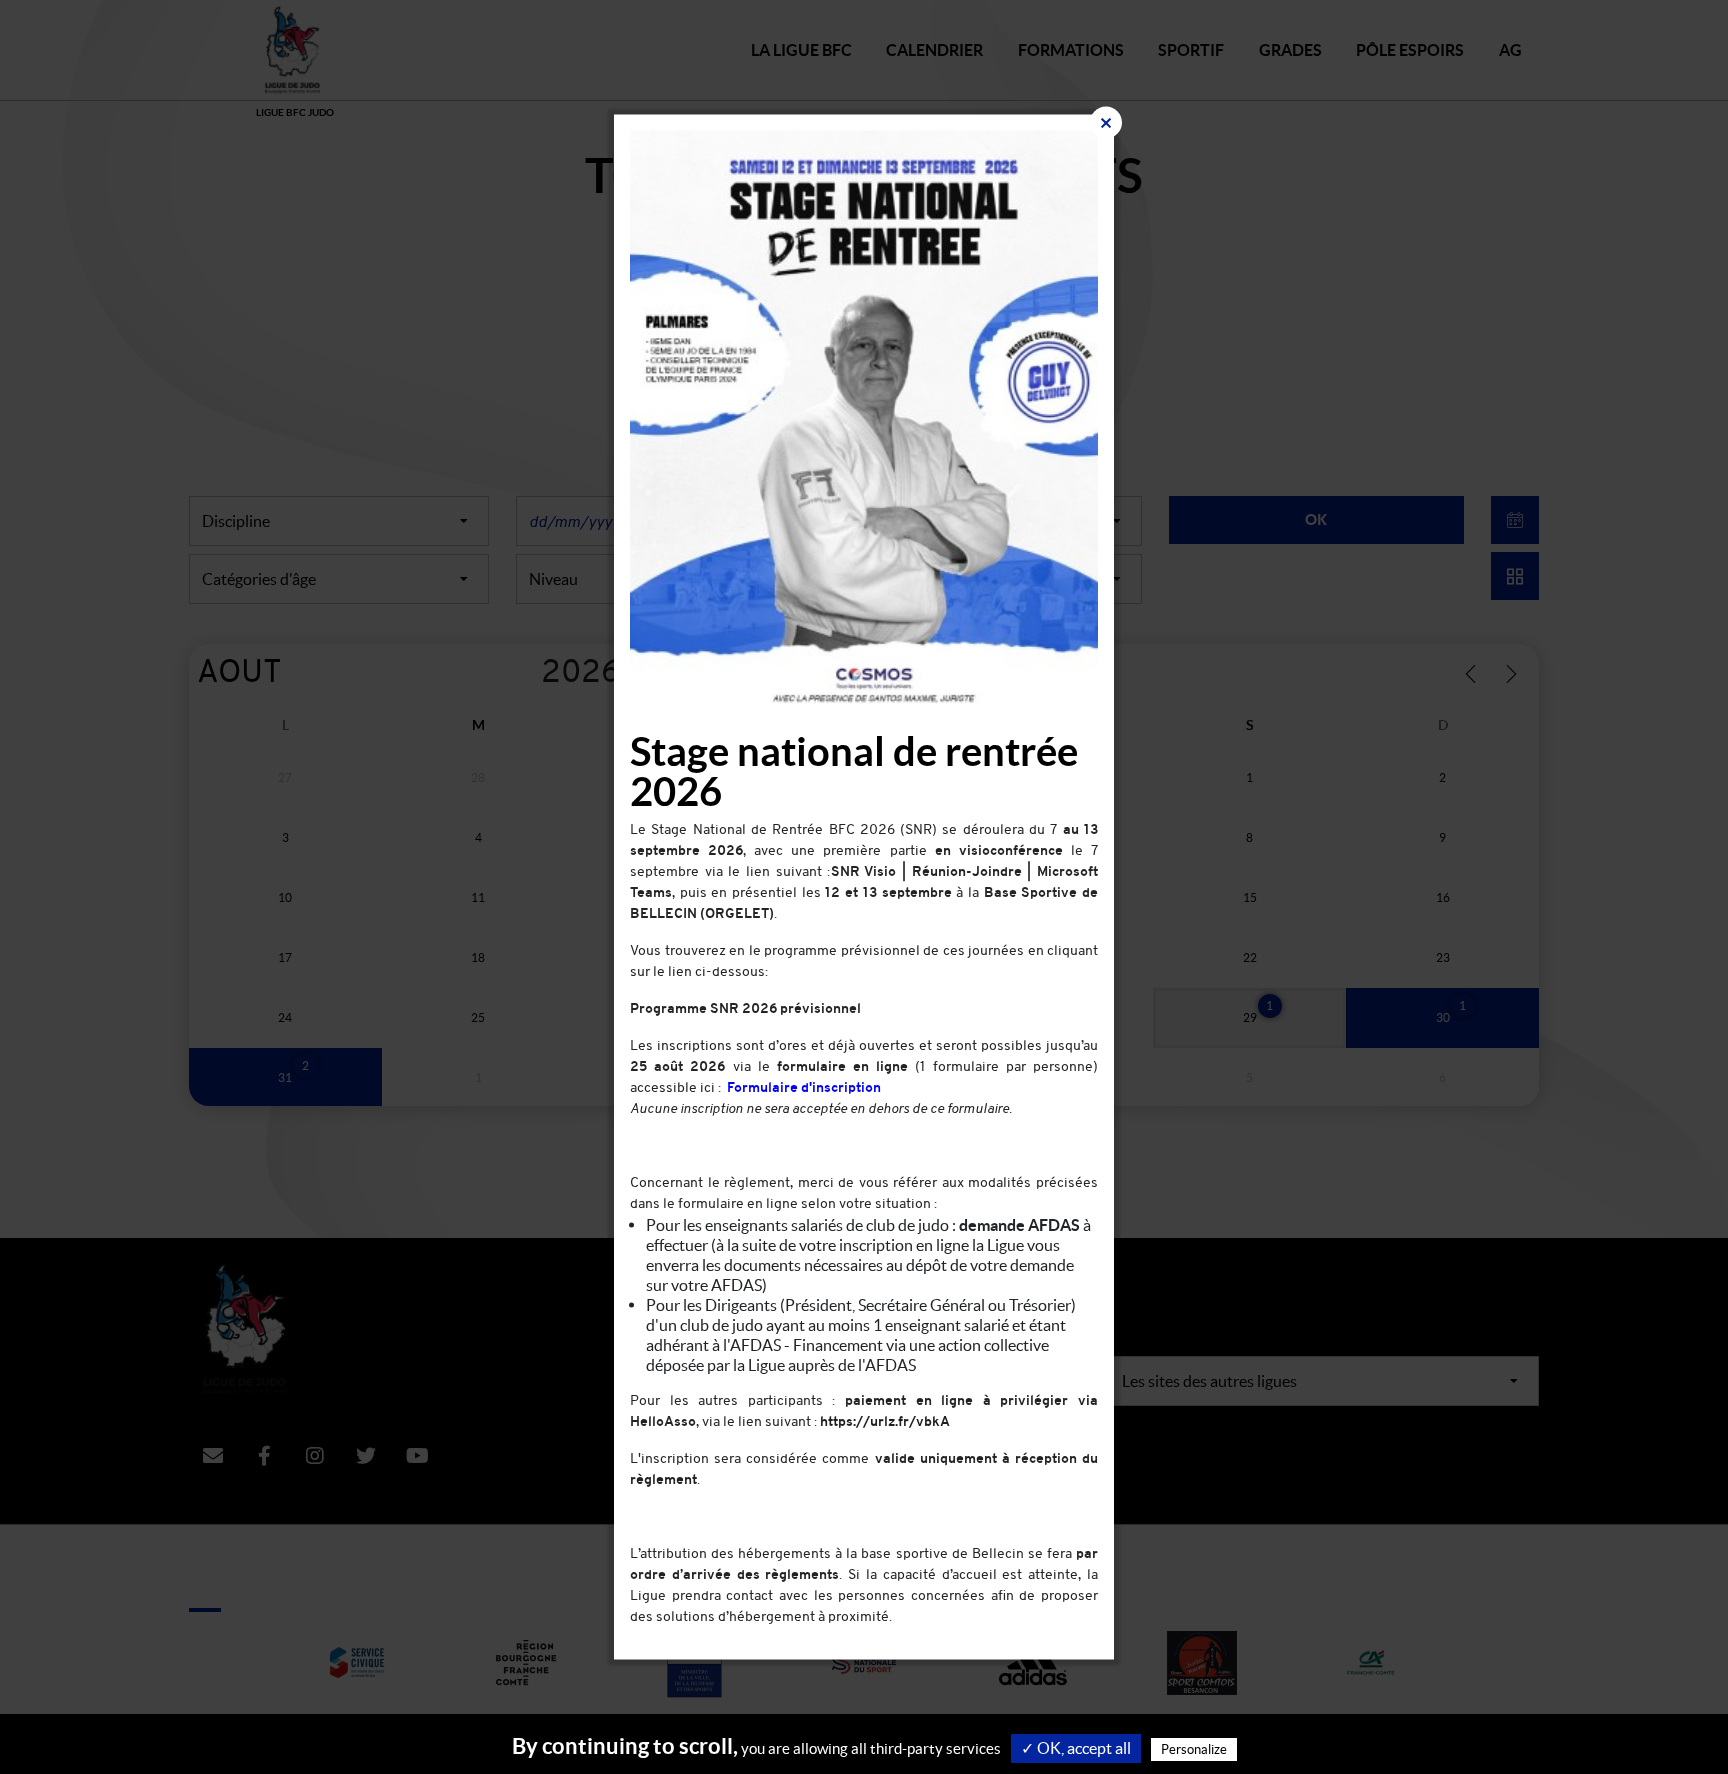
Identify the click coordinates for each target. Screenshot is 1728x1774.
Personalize (1194, 1749)
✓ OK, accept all (1076, 1748)
